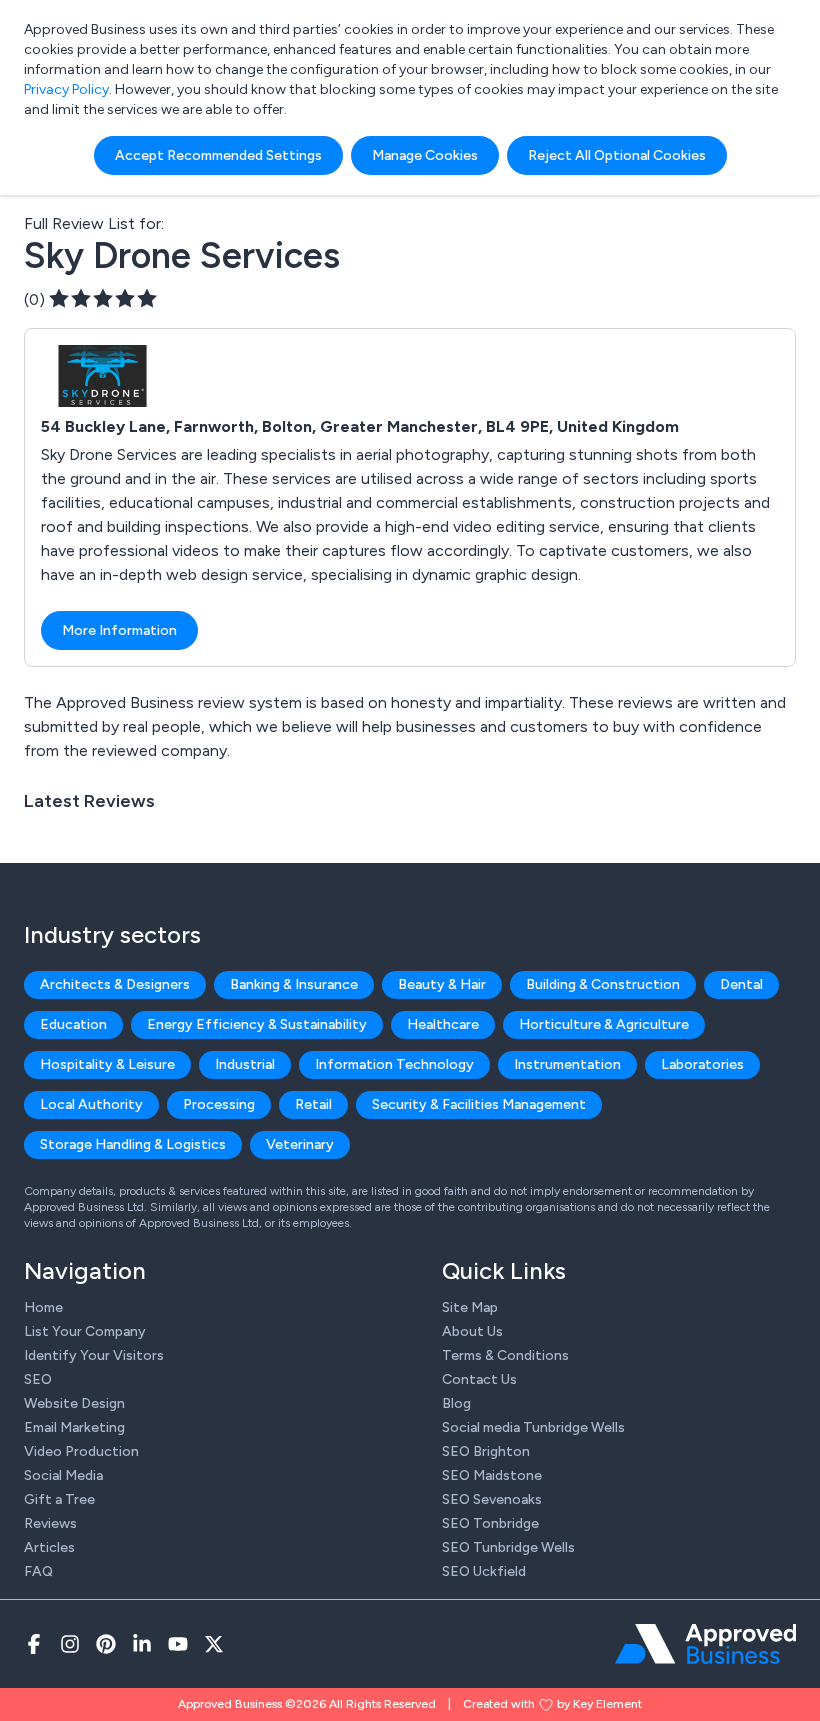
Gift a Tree (59, 1499)
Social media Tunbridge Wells (533, 1427)
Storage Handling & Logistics (133, 1144)
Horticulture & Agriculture (604, 1024)
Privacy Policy (66, 89)
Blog (456, 1403)
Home (43, 1307)
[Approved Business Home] (705, 1644)
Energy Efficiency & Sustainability (257, 1024)
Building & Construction (603, 984)
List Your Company (85, 1331)
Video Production (81, 1451)
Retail (313, 1104)
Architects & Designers (115, 984)
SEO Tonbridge (490, 1523)
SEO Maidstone (492, 1475)
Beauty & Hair (442, 984)
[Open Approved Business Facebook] (34, 1644)
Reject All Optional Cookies (617, 155)
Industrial (245, 1064)
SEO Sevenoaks (492, 1499)
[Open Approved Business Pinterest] (106, 1644)
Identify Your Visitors (94, 1355)
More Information (119, 630)
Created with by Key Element (552, 1704)
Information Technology (394, 1064)
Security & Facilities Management (479, 1104)
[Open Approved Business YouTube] (178, 1644)
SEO (38, 1379)
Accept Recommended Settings (218, 155)
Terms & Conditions (505, 1355)
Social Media (63, 1475)
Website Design (74, 1403)
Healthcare (443, 1024)
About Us (472, 1331)
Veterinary (300, 1144)
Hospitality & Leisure (107, 1064)
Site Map (470, 1307)
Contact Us (479, 1379)
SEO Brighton (486, 1451)
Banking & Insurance (294, 984)
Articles (49, 1547)
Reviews (50, 1523)
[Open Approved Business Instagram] (70, 1644)
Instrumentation (567, 1064)
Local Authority (91, 1104)
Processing (219, 1104)
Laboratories (702, 1064)
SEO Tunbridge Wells (508, 1547)
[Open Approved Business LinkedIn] (142, 1644)
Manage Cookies (425, 155)
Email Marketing (74, 1427)
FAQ (38, 1571)
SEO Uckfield (484, 1571)
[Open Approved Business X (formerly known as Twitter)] (214, 1644)
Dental (741, 984)
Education (73, 1024)
